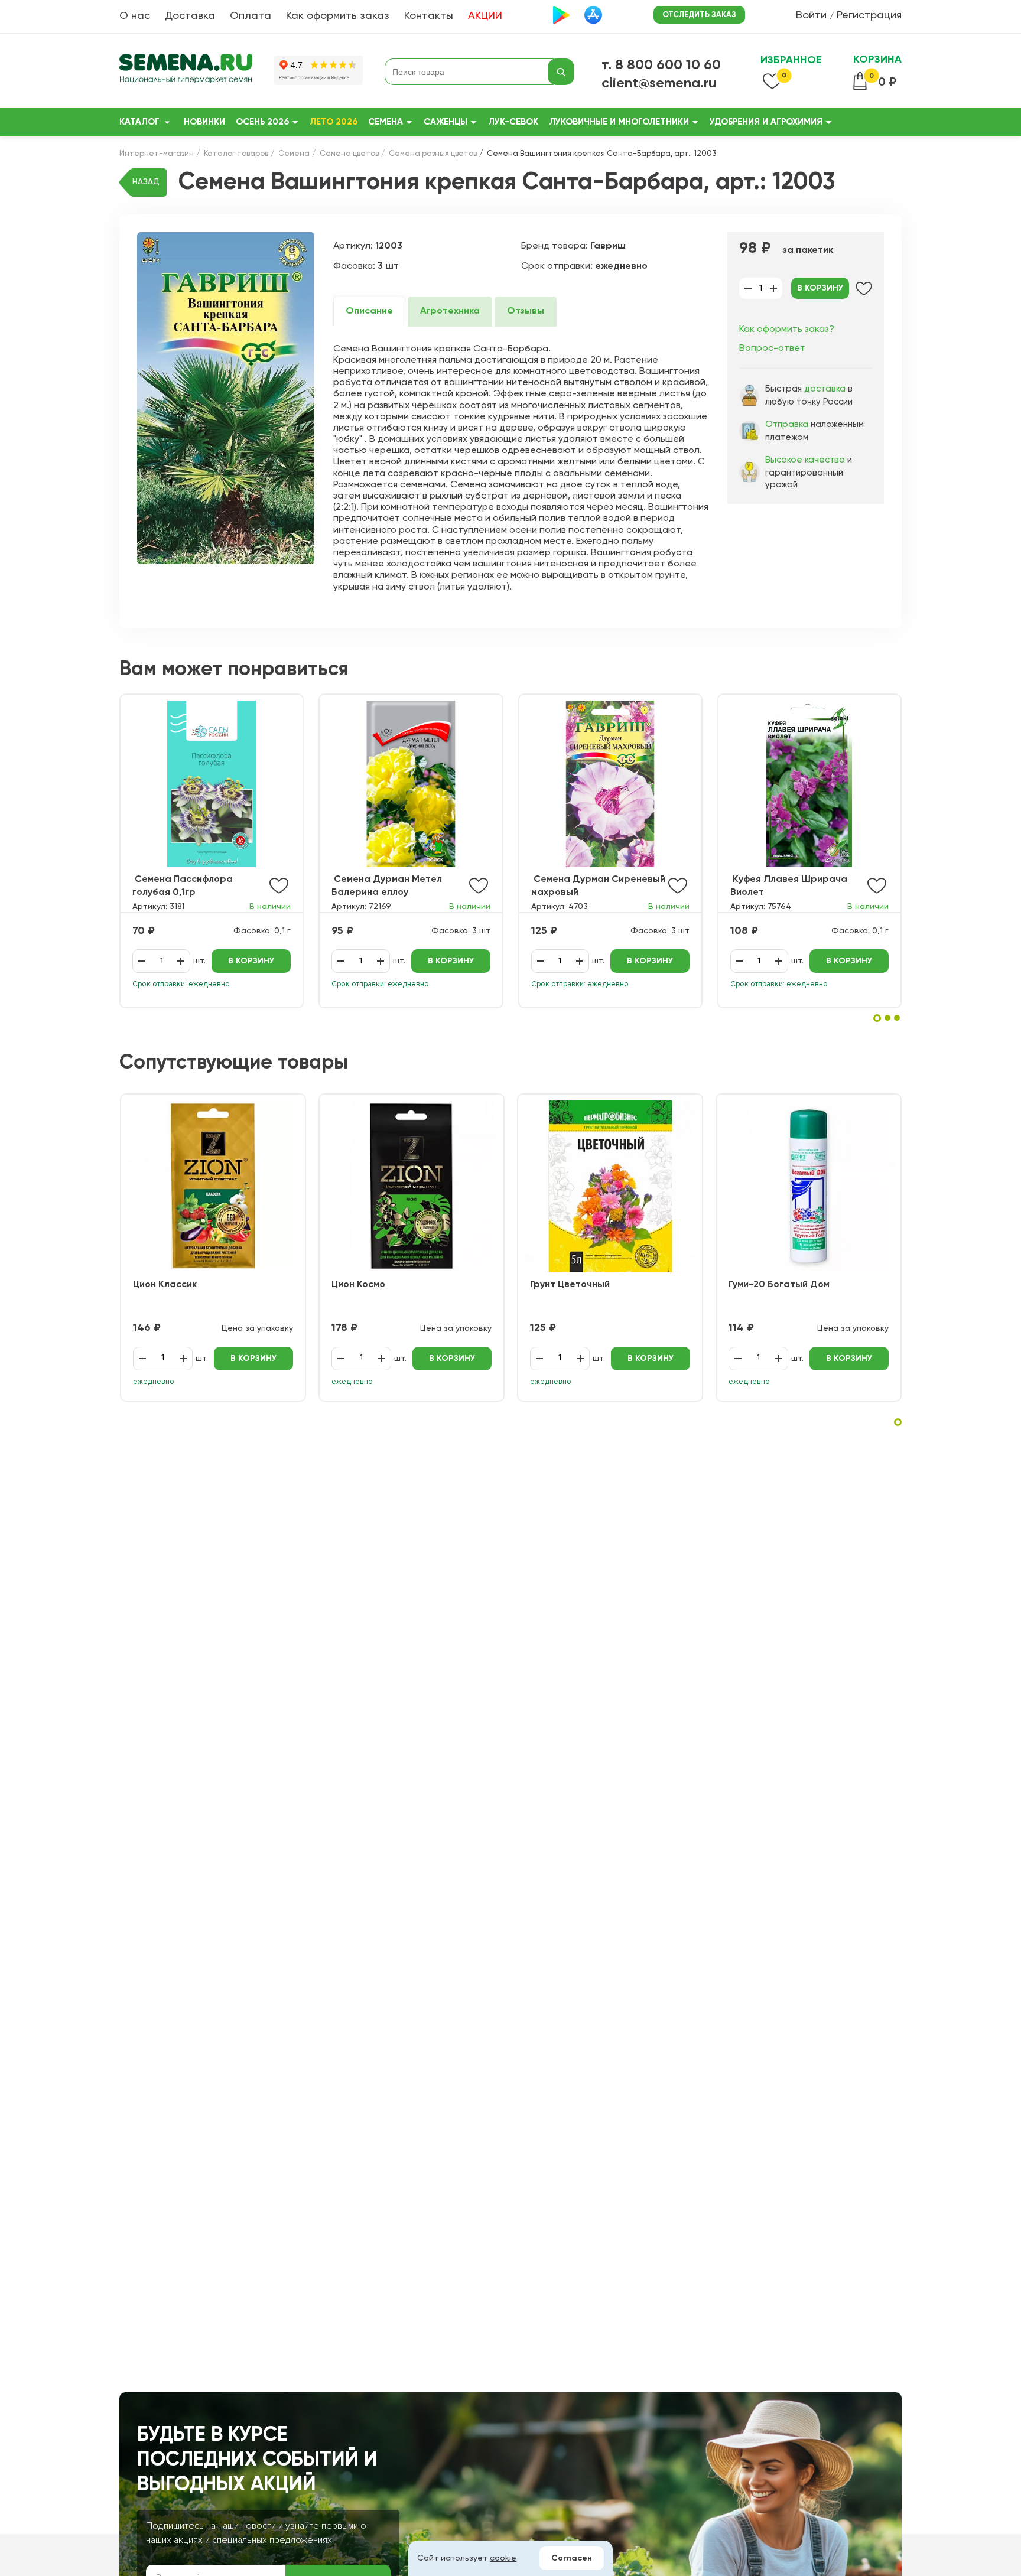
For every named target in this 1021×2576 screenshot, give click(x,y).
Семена (386, 122)
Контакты (429, 16)
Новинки (204, 122)
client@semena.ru (659, 83)
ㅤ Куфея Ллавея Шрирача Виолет (789, 886)
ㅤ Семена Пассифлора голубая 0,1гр (183, 886)
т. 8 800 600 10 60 (661, 65)
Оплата (251, 16)
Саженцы (446, 122)
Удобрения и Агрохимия (766, 122)
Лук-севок (513, 122)
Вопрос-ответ (772, 349)
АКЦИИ (485, 16)
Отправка (787, 424)
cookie (503, 2558)
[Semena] (186, 72)
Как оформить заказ (338, 16)
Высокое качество (805, 460)
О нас (135, 16)
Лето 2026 (334, 122)
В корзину (820, 288)
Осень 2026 (262, 122)
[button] (877, 1018)
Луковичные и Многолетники (619, 122)
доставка (825, 389)
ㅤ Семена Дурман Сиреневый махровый (598, 886)
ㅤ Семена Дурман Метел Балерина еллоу (387, 886)
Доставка (190, 16)
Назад (146, 182)
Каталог (139, 122)
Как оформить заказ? (787, 330)
